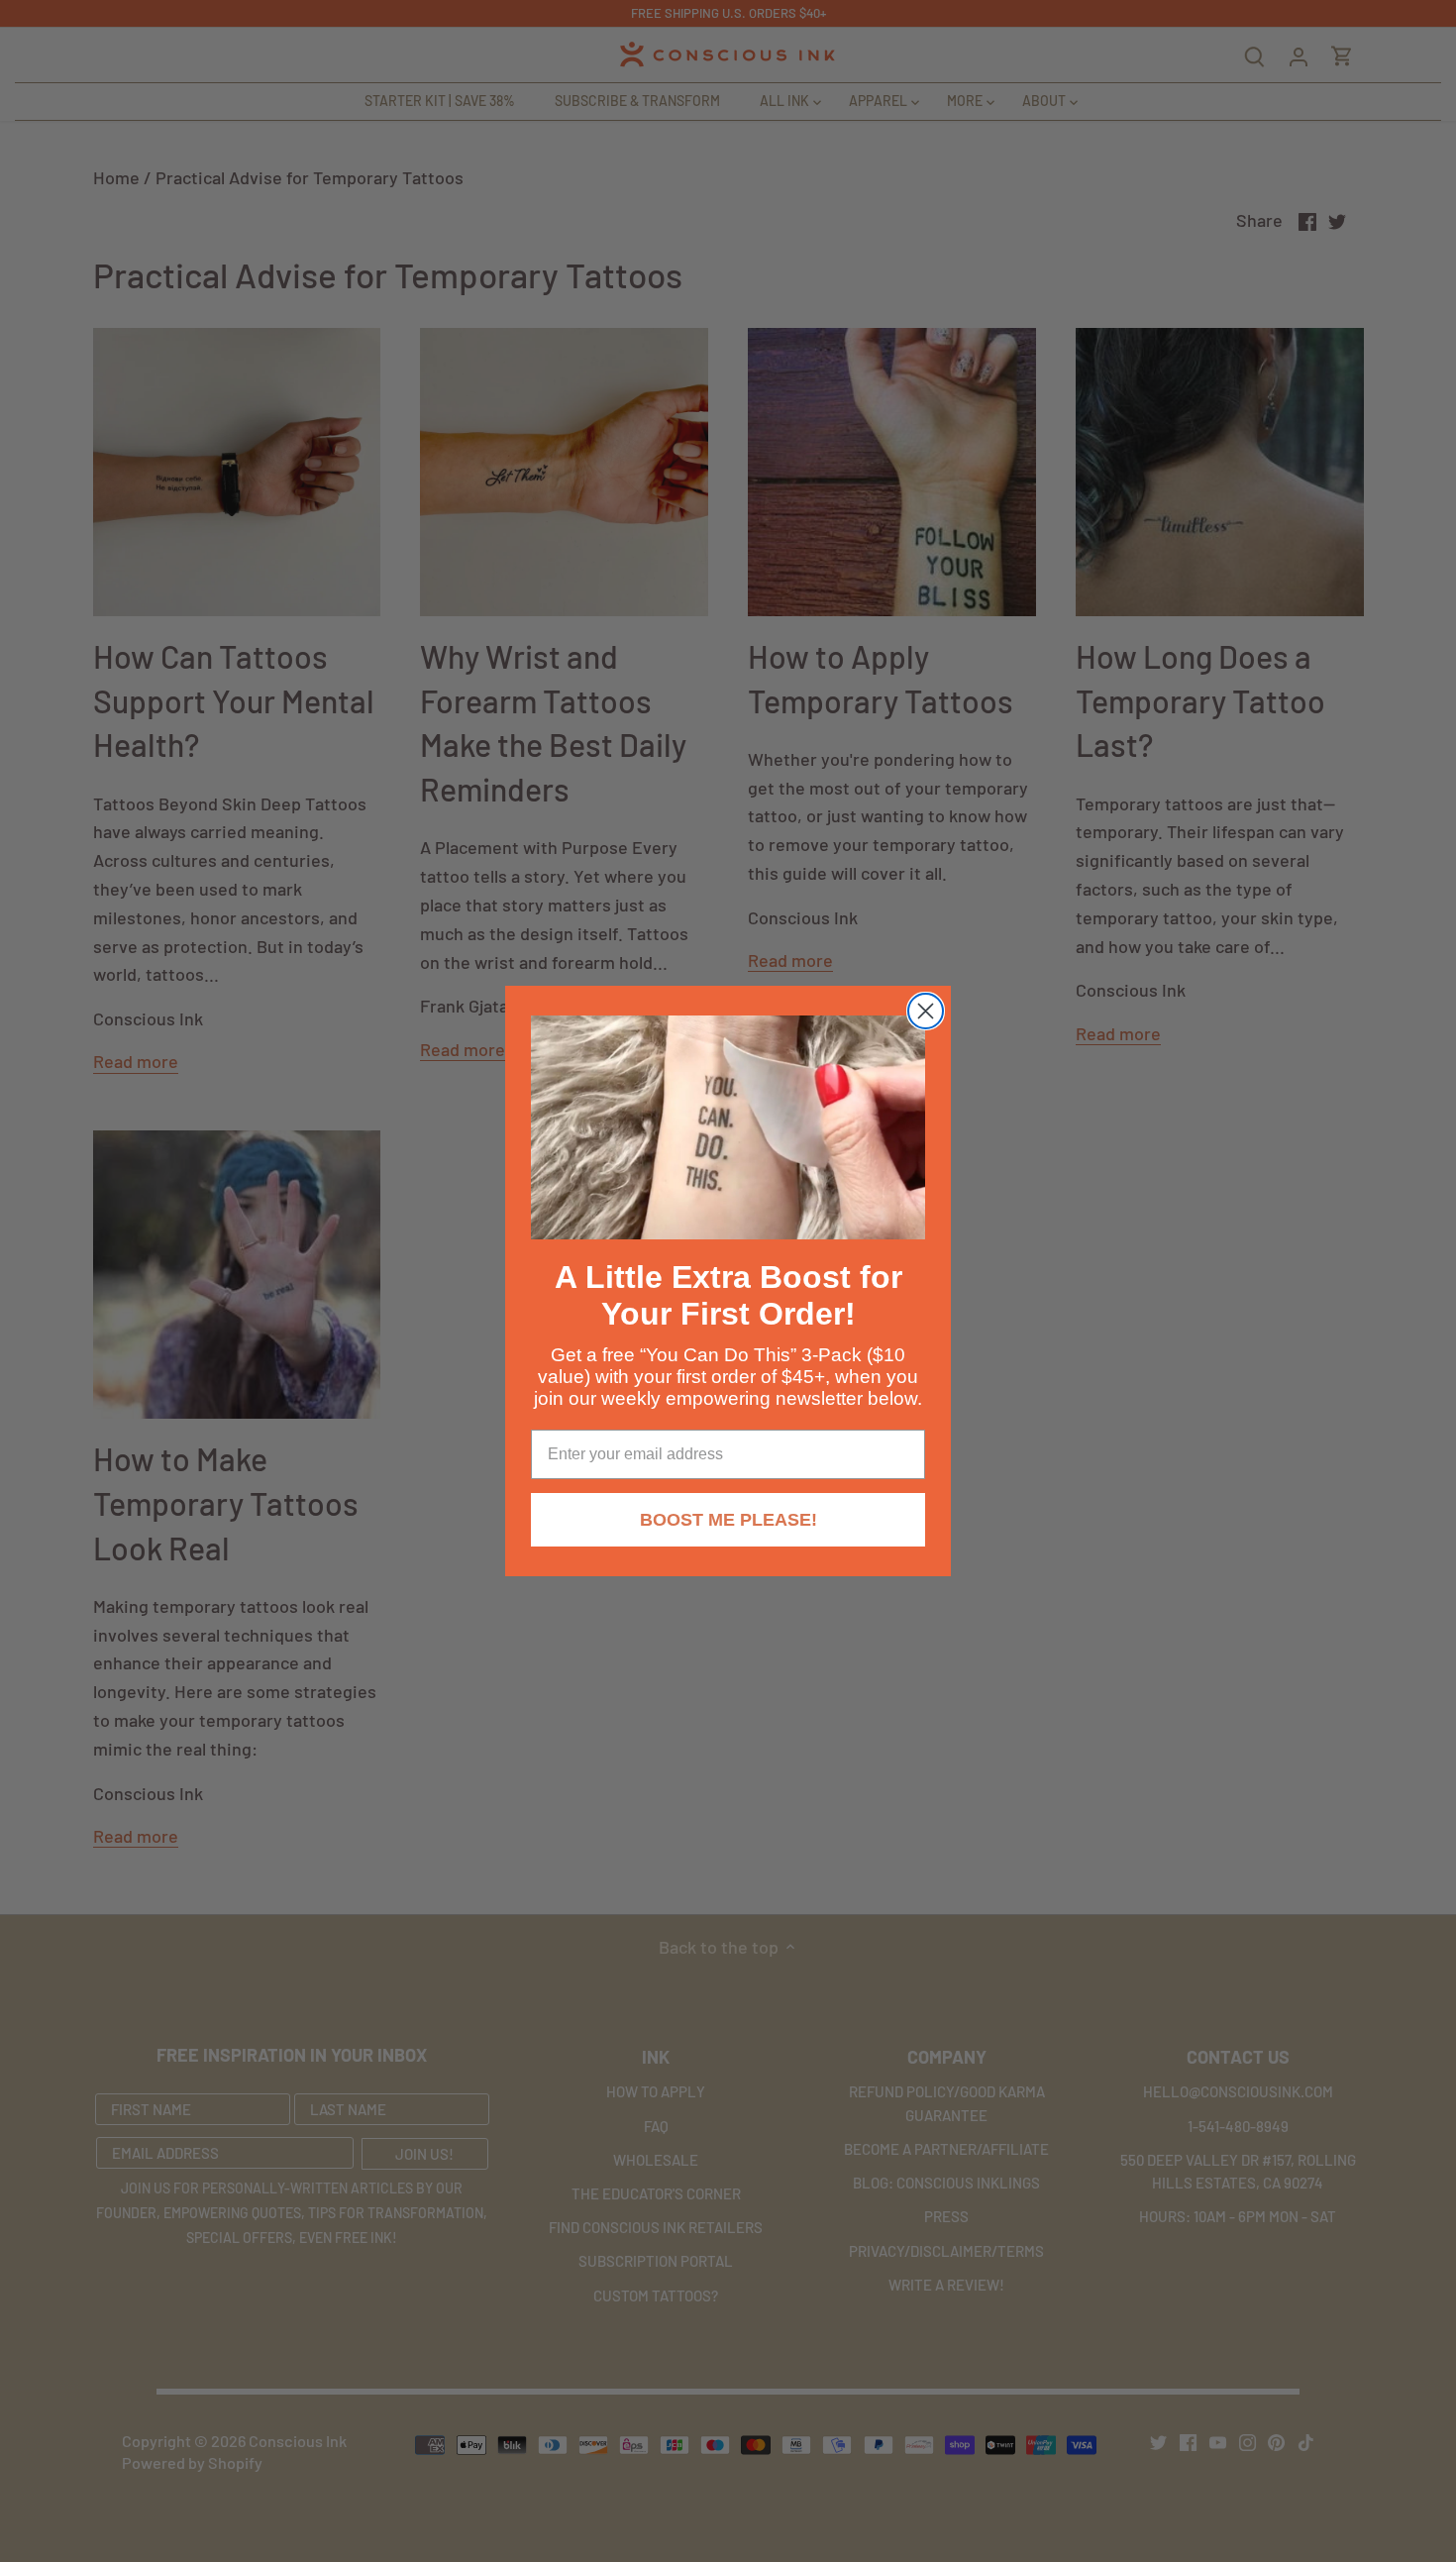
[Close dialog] (926, 1011)
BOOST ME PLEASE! (728, 1520)
